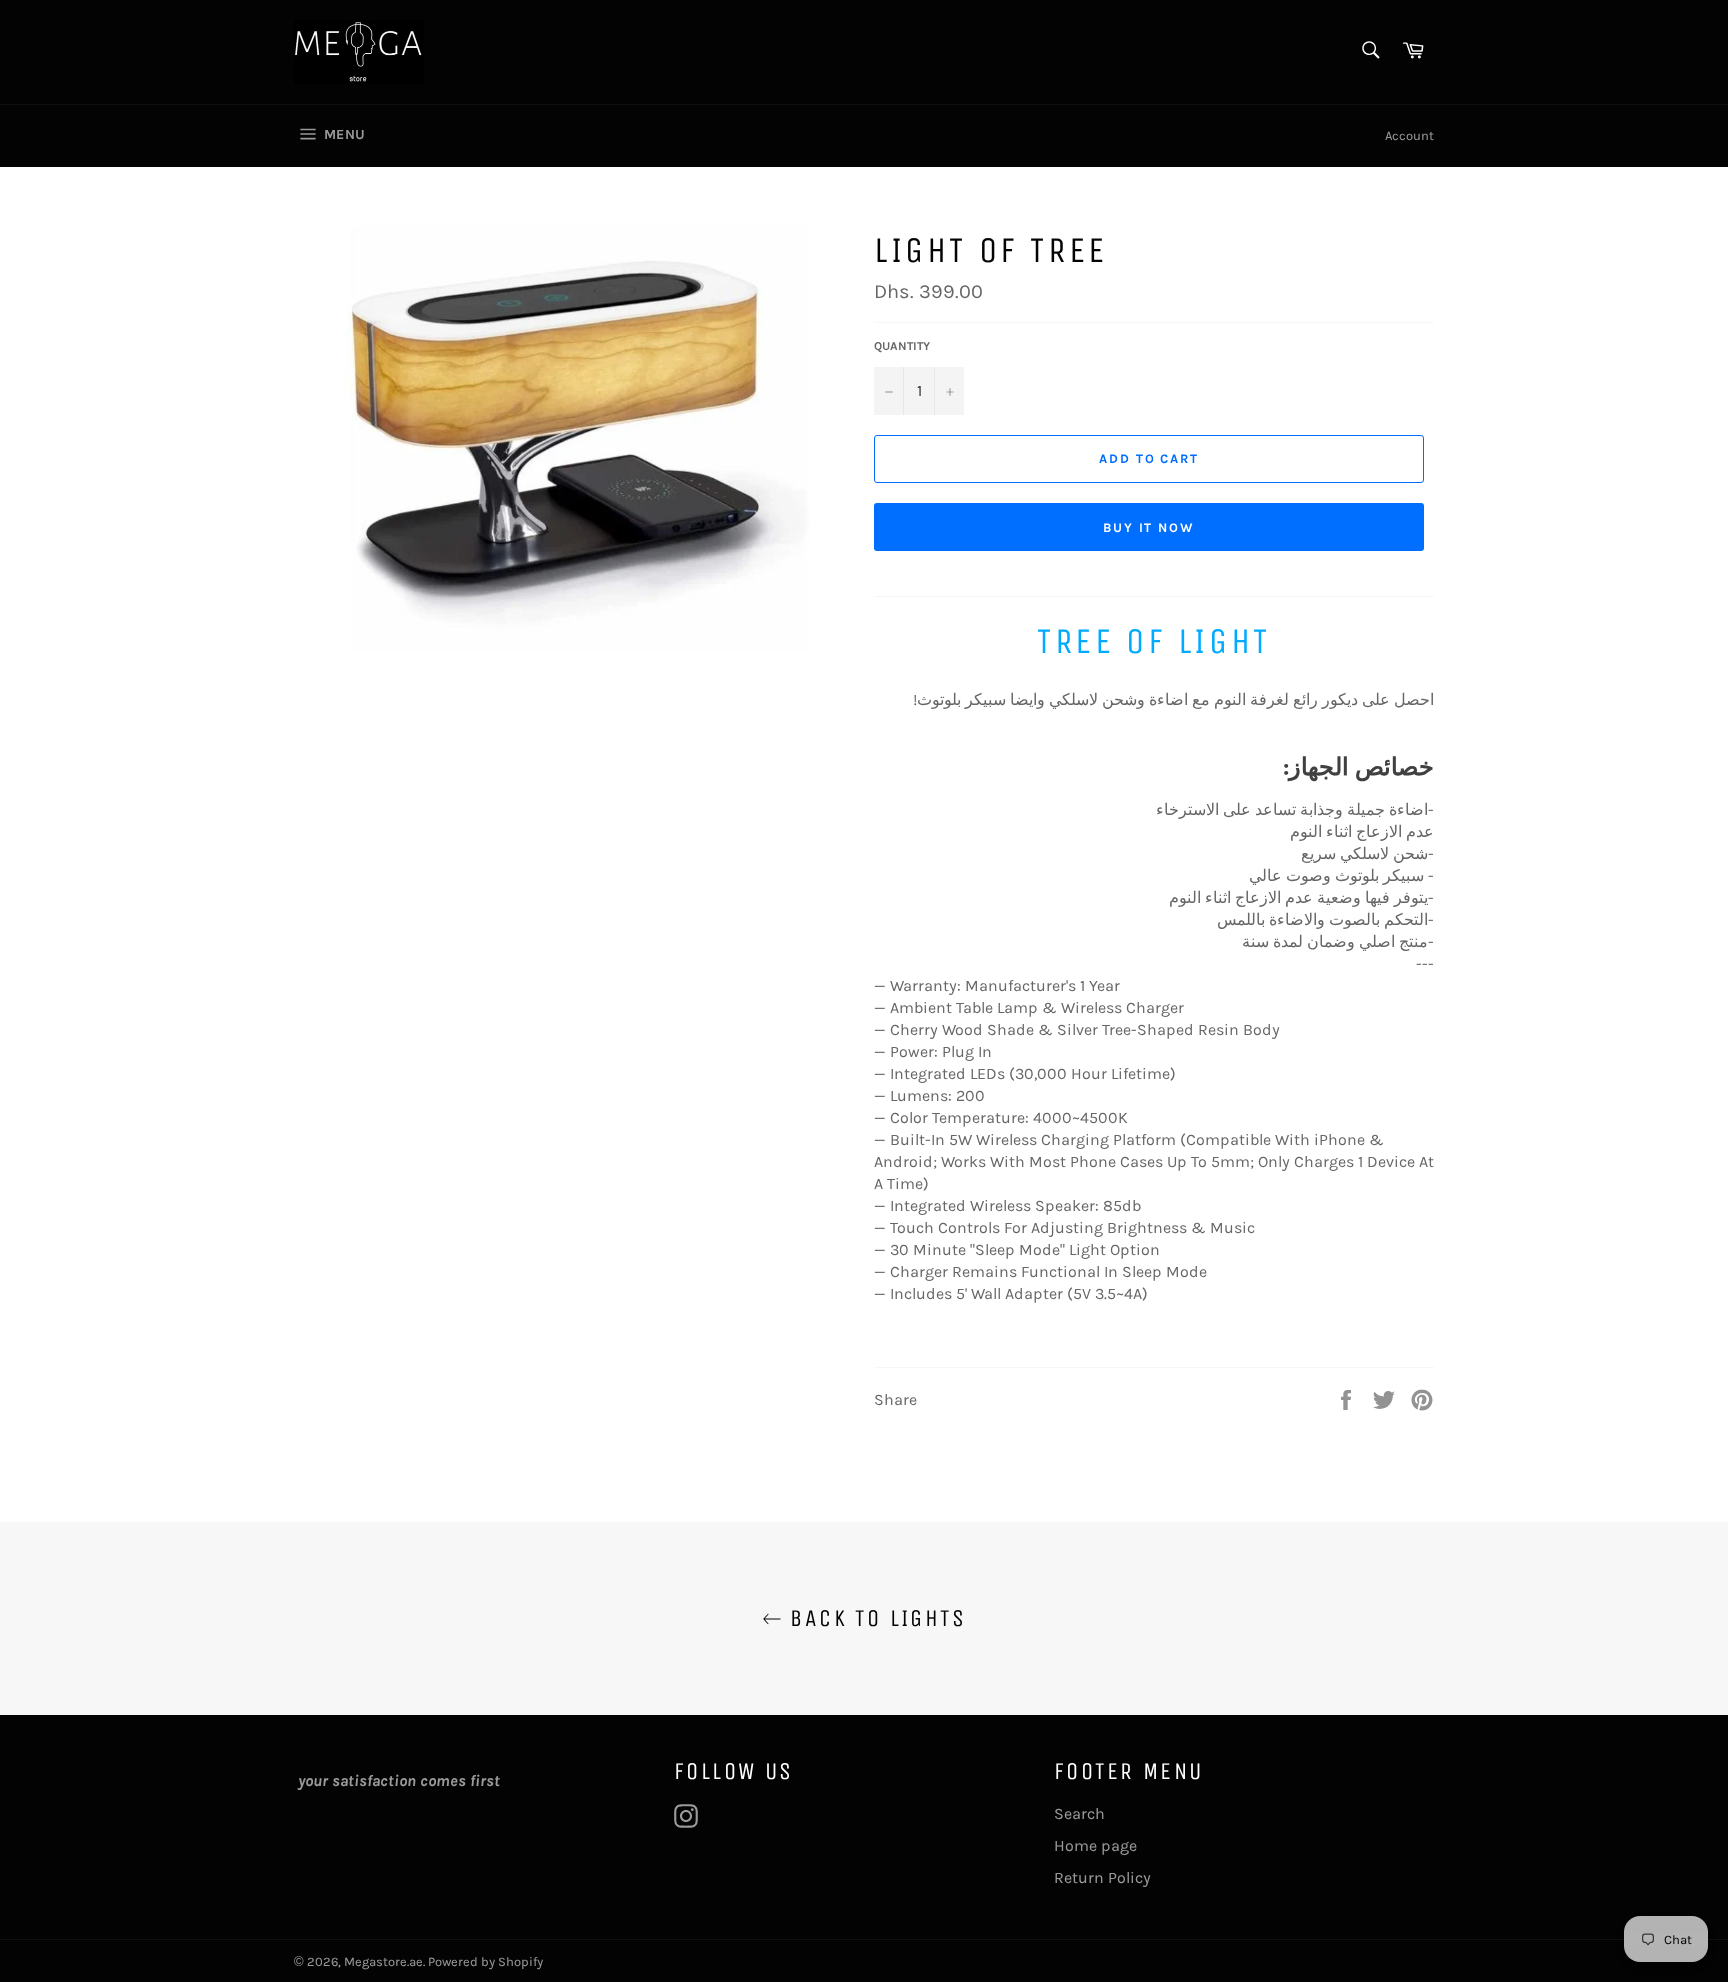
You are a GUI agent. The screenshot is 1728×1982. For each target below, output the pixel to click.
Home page (1095, 1845)
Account (1409, 135)
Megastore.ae (383, 1961)
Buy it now (1149, 527)
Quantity (902, 346)
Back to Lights (874, 1618)
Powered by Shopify (485, 1961)
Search (1079, 1813)
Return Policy (1102, 1877)
